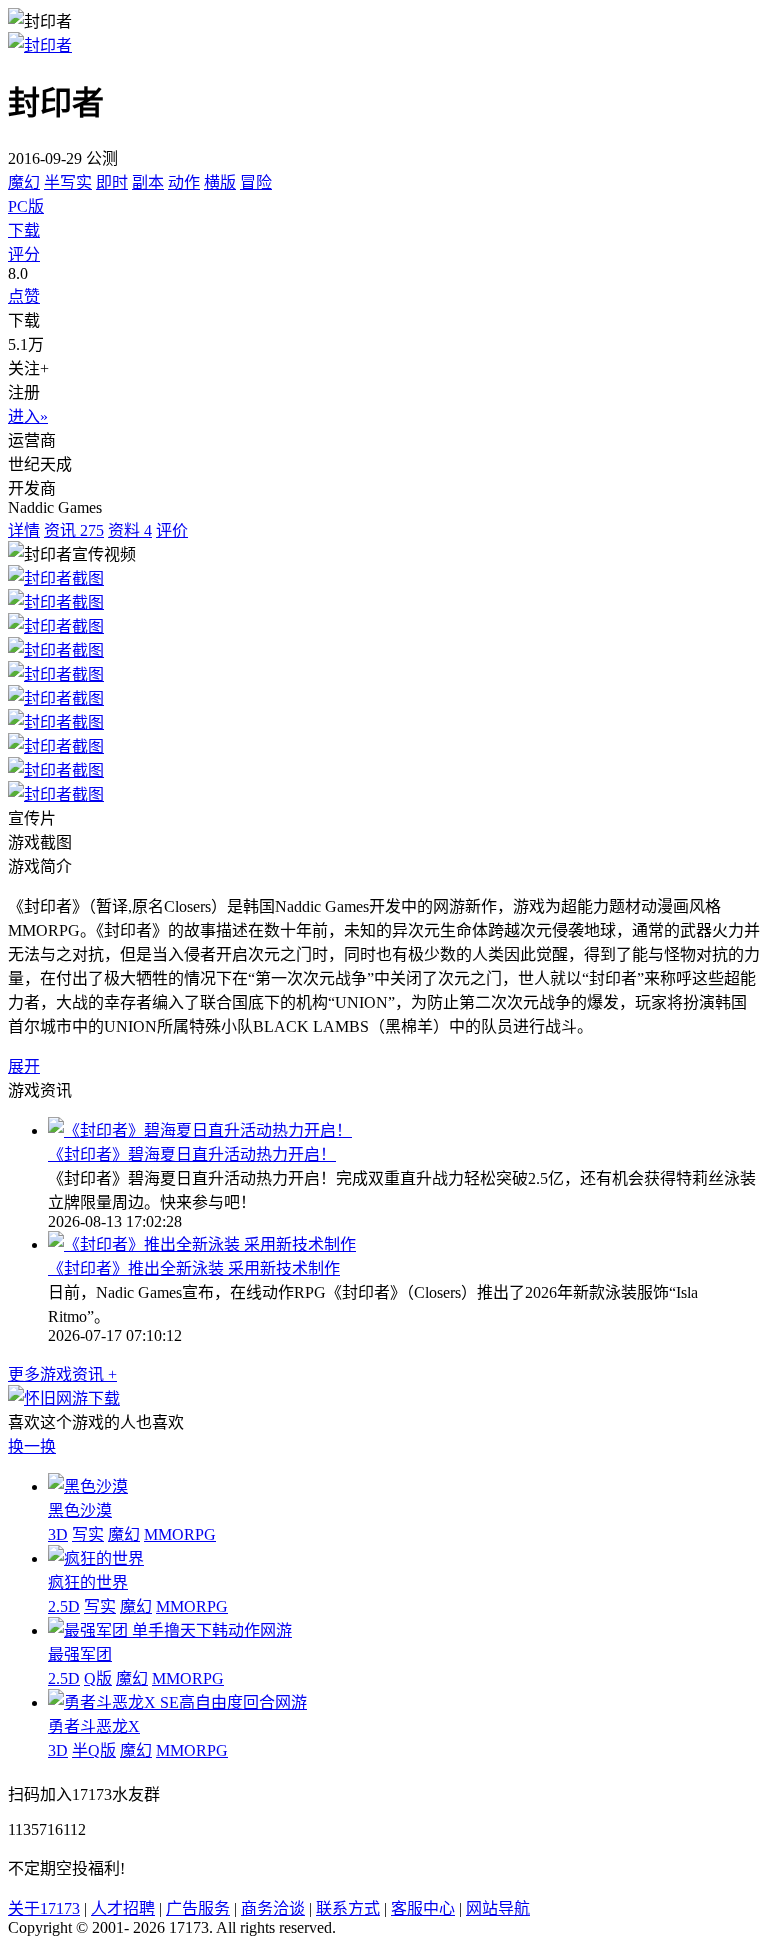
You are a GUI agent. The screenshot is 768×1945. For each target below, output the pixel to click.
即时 (112, 182)
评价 (172, 530)
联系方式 (348, 1908)
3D (58, 1534)
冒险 (256, 182)
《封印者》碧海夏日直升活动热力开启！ (192, 1154)
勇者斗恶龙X (94, 1726)
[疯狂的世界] (96, 1558)
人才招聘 (123, 1908)
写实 (88, 1534)
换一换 (32, 1446)
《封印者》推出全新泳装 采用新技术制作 (194, 1268)
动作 (184, 182)
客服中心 (423, 1908)
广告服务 (198, 1908)
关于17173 (44, 1908)
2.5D (64, 1606)
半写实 (68, 182)
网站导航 (498, 1908)
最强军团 (80, 1654)
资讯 (74, 530)
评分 (24, 254)
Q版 (98, 1678)
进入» (28, 416)
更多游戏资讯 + (62, 1374)
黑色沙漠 (80, 1510)
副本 (148, 182)
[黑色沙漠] (88, 1486)
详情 (24, 530)
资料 (130, 530)
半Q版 (94, 1750)
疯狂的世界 (88, 1582)
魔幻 (24, 182)
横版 (220, 182)
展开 (24, 1066)
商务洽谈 (273, 1908)
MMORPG (180, 1534)
